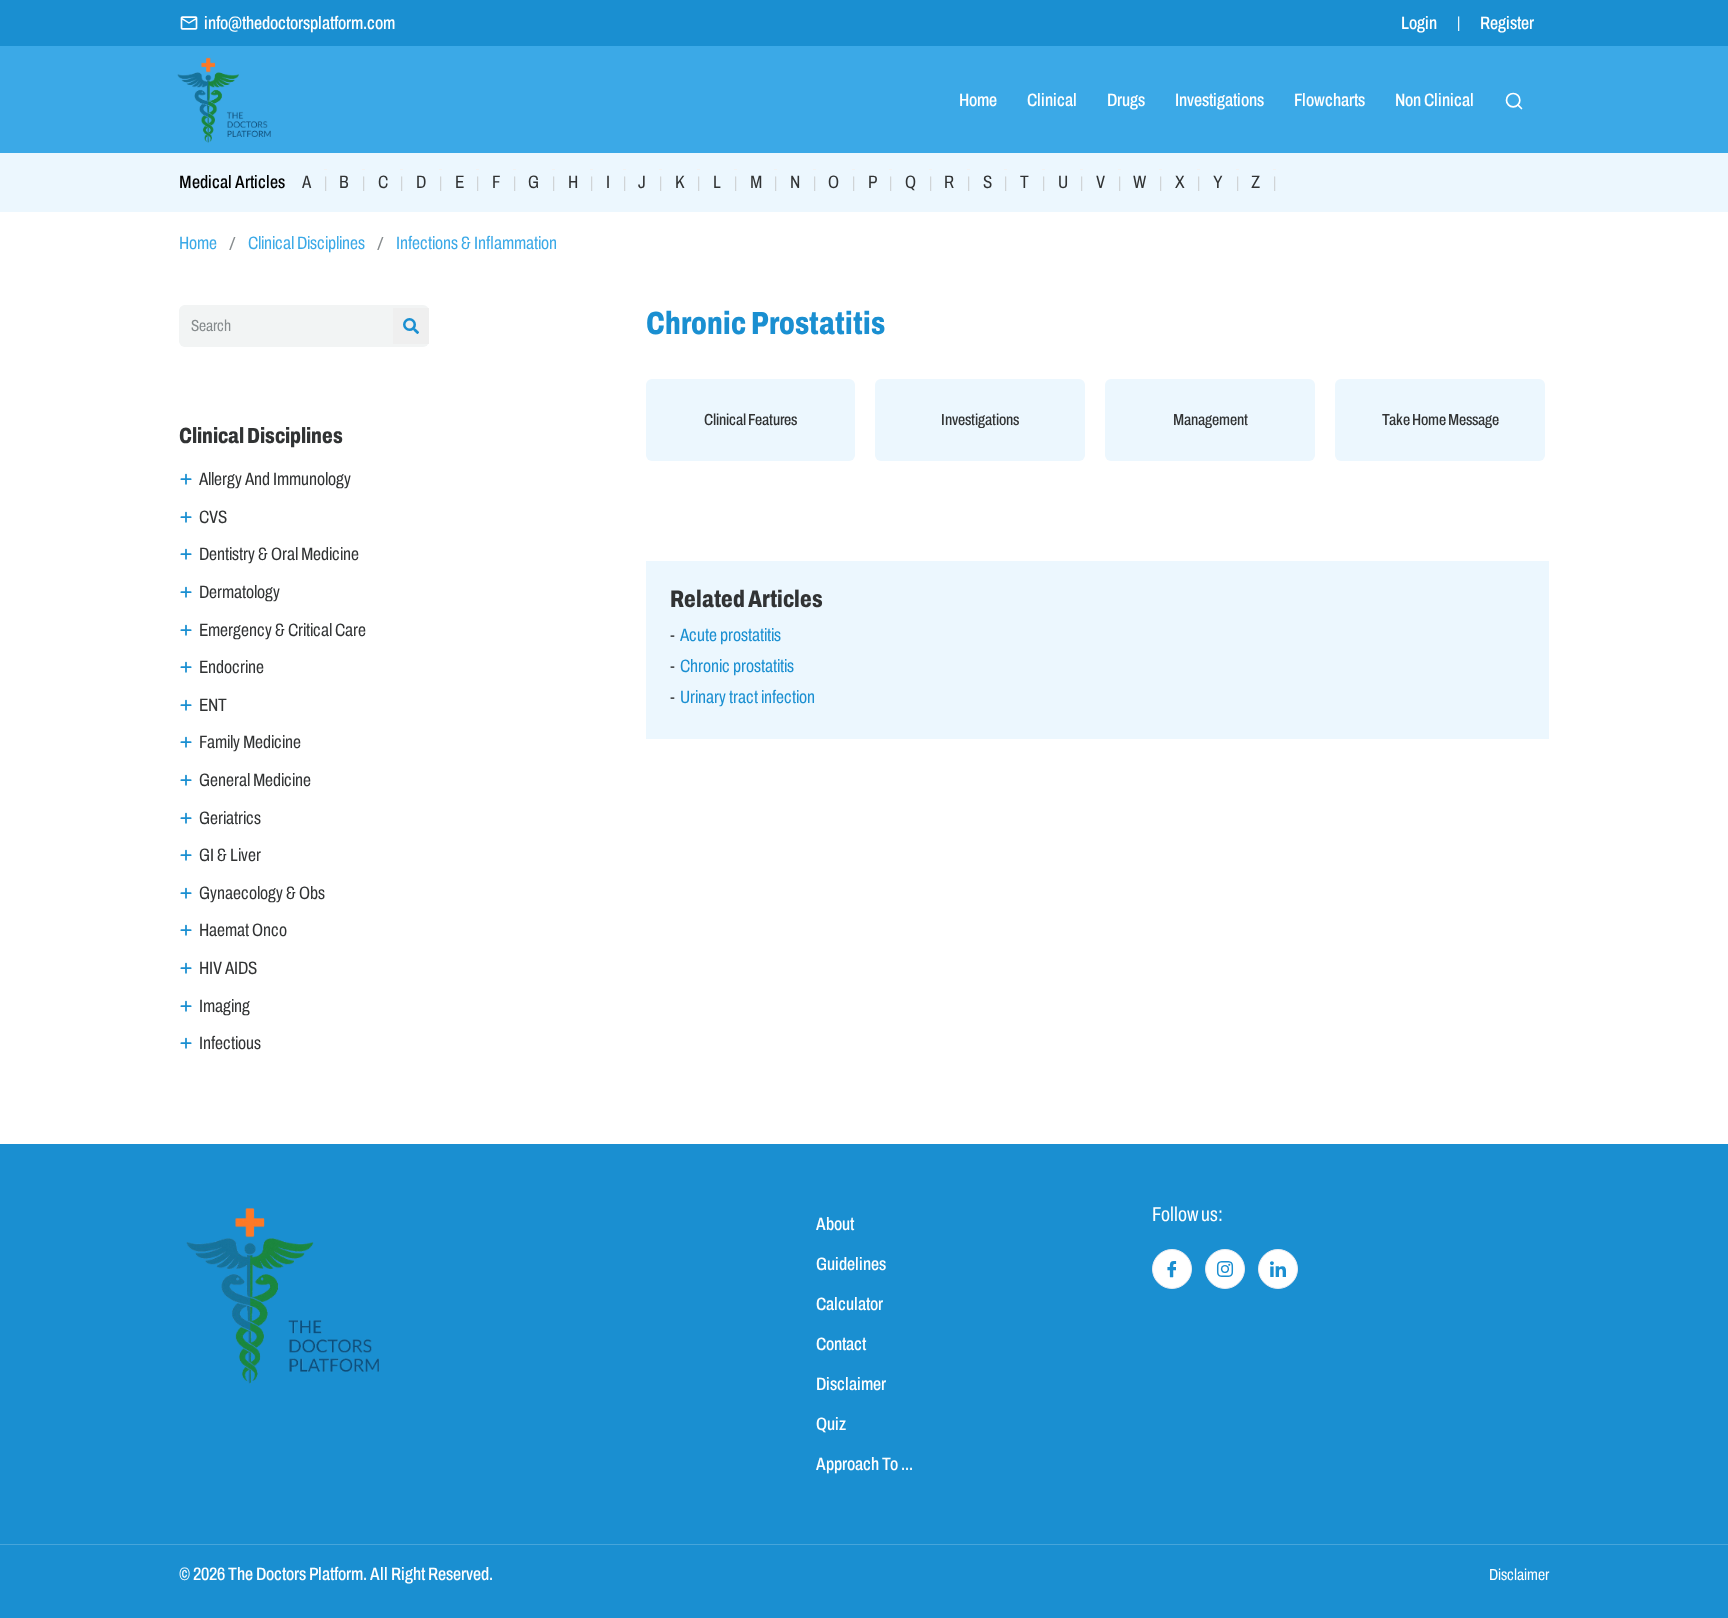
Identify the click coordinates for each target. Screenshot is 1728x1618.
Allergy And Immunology (275, 479)
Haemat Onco (243, 930)
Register (1507, 23)
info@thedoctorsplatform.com (299, 23)
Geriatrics (230, 818)
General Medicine (255, 780)
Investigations (1219, 100)
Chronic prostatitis (737, 666)
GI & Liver (230, 855)
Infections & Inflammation (476, 243)
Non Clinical (1434, 100)
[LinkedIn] (1278, 1269)
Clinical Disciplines (306, 243)
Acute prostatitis (730, 635)
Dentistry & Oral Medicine (279, 554)
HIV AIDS (228, 968)
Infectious (230, 1043)
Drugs (1126, 100)
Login (1419, 23)
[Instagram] (1225, 1269)
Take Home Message (1440, 419)
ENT (213, 705)
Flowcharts (1329, 100)
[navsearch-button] (1514, 100)
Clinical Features (750, 419)
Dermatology (239, 592)
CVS (213, 517)
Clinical (1052, 100)
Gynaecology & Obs (262, 893)
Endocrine (231, 667)
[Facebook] (1172, 1269)
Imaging (224, 1006)
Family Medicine (250, 742)
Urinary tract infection (747, 697)
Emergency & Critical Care (282, 630)
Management (1210, 419)
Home (978, 100)
